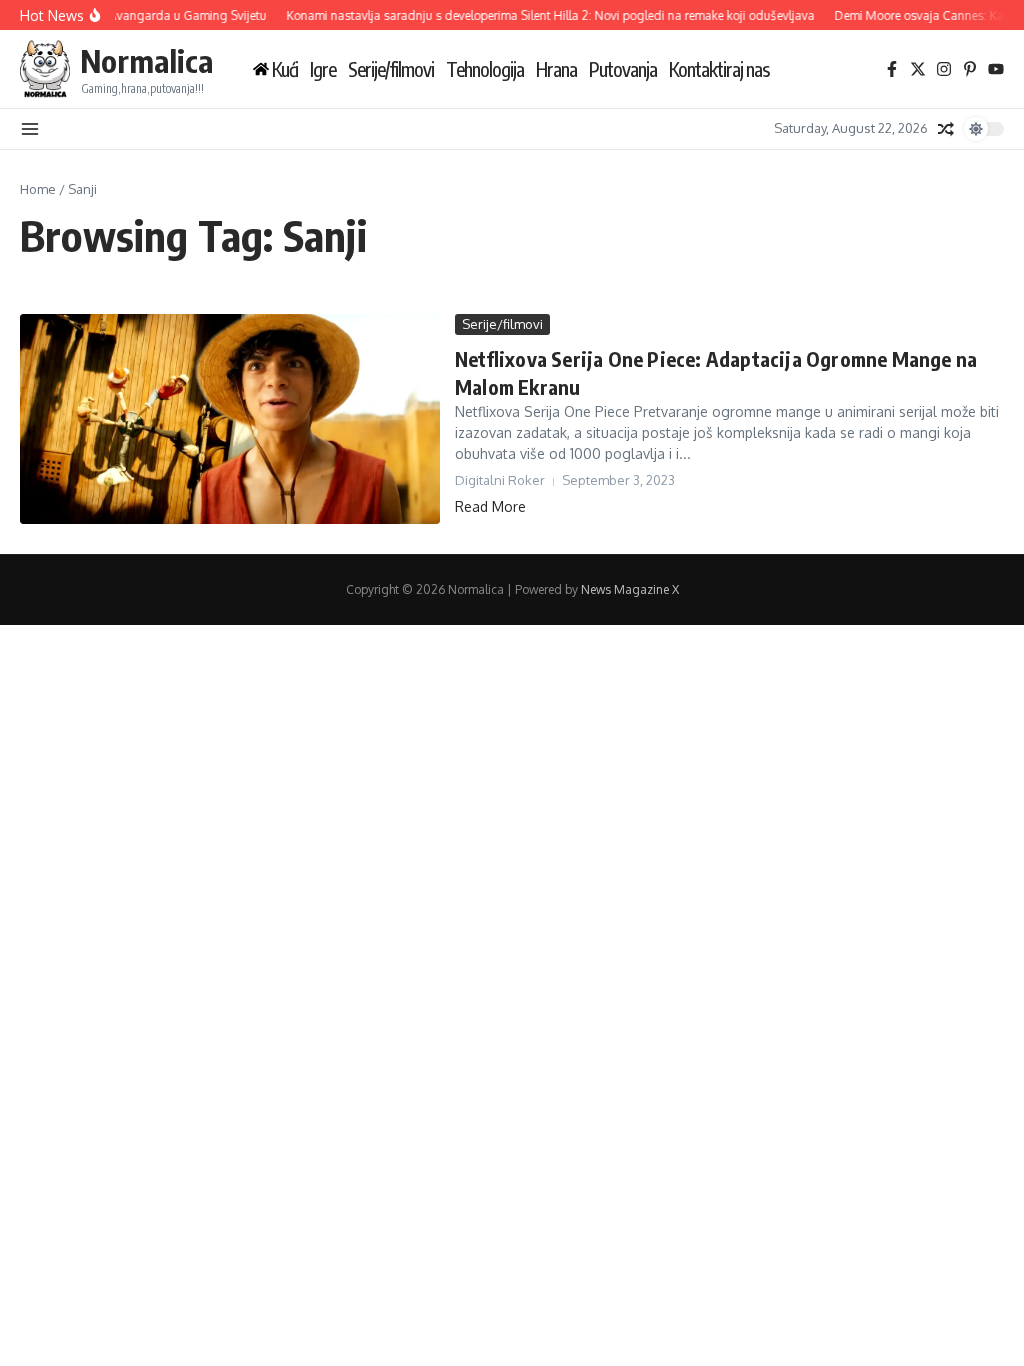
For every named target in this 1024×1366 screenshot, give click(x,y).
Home (38, 189)
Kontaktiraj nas (719, 69)
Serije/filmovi (391, 69)
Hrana (556, 69)
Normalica (146, 60)
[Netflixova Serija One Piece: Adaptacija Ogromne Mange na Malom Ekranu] (230, 419)
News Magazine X (630, 589)
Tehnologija (485, 69)
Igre (323, 69)
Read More (490, 506)
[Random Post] (946, 129)
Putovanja (623, 69)
